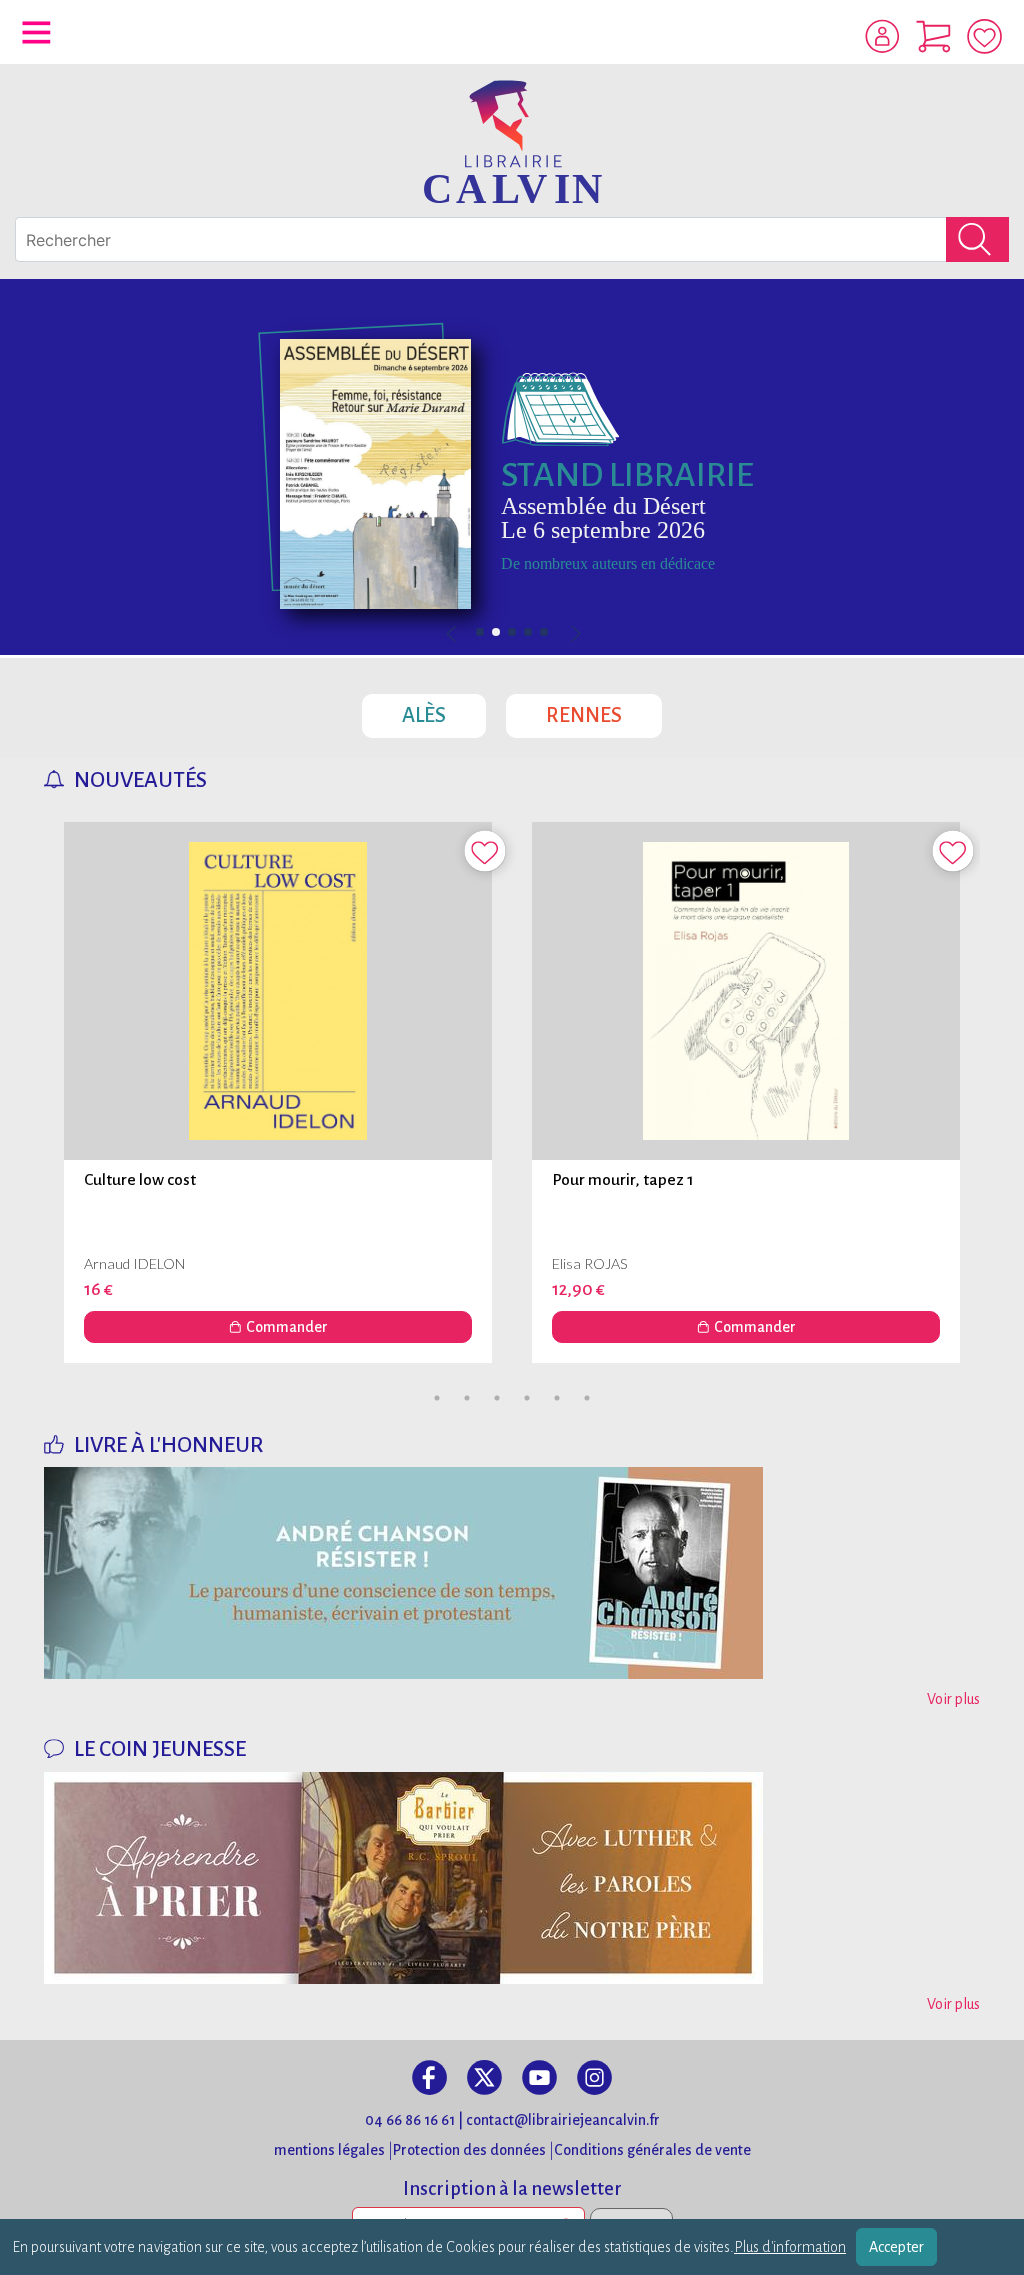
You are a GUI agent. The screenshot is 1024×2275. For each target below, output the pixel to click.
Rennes (604, 710)
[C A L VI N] (512, 140)
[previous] (511, 634)
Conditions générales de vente (652, 2150)
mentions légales (329, 2150)
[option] (512, 467)
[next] (574, 634)
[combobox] (512, 239)
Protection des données (469, 2150)
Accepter (896, 2247)
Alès (444, 710)
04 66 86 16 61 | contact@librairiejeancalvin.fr (512, 2120)
